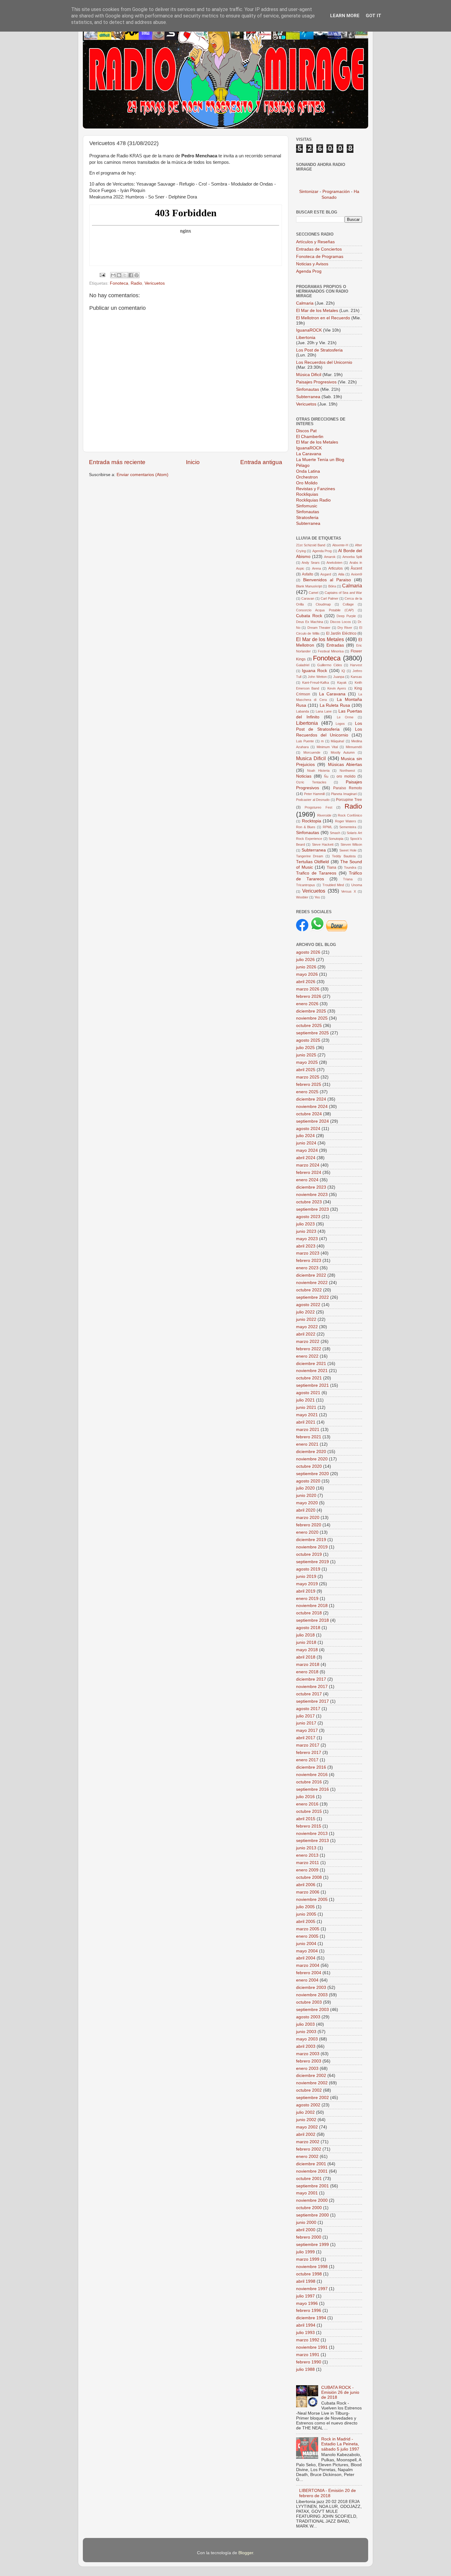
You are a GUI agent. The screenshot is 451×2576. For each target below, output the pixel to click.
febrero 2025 (309, 1084)
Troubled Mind (333, 885)
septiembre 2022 (312, 1297)
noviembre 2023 (312, 1195)
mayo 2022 (307, 1327)
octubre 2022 (309, 1290)
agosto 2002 (308, 2105)
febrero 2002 (309, 2149)
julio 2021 (305, 1400)
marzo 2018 (308, 1665)
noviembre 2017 (312, 1687)
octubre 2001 (309, 2179)
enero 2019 (307, 1599)
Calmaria (305, 303)
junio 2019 (306, 1576)
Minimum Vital (327, 747)
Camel (313, 593)
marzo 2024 (308, 1165)
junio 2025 (306, 1055)
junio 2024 (306, 1143)
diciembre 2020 (311, 1452)
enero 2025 (307, 1092)
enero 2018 (307, 1672)
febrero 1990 (309, 2362)
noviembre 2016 (312, 1775)
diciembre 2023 (311, 1187)
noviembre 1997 (312, 2289)
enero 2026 (307, 1004)
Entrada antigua (261, 462)
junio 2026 (306, 967)
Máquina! (337, 741)
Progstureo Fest (318, 807)
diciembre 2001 (311, 2164)
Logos (340, 724)
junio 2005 (306, 1914)
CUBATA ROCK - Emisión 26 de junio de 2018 (340, 2392)
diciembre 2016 (311, 1767)
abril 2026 (306, 982)
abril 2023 (306, 1246)
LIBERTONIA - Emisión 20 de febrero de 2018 (328, 2493)
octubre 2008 (309, 1877)
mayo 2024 (307, 1150)
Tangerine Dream (310, 856)
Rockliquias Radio (313, 500)
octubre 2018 (309, 1613)
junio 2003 (306, 2032)
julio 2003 (305, 2024)
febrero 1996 (309, 2311)
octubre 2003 (309, 2002)
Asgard (326, 574)
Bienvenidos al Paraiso (327, 580)
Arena (316, 568)
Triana (348, 879)
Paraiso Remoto (348, 788)
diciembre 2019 (311, 1540)
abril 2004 (306, 1958)
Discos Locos (341, 622)
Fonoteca (119, 283)
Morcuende (312, 752)
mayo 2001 (307, 2193)
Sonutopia (336, 839)
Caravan (308, 598)
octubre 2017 (309, 1694)
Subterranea (309, 397)
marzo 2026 (308, 989)
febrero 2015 (309, 1826)
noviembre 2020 (312, 1459)
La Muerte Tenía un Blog (320, 460)
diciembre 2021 (311, 1364)
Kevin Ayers (337, 688)
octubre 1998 (309, 2274)
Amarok (330, 557)
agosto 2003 (308, 2017)
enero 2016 (307, 1804)
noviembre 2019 (312, 1547)
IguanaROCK (310, 330)
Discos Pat (306, 431)
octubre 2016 (309, 1782)
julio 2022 (305, 1312)
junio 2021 (306, 1407)
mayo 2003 (307, 2039)
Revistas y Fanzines (316, 489)
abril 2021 (306, 1422)
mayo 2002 (307, 2127)
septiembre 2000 (312, 2215)
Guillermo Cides (330, 665)
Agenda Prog (309, 271)
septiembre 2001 (312, 2186)
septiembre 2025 (312, 1033)
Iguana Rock (314, 671)
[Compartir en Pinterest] (137, 275)
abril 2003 (306, 2046)
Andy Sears (310, 563)
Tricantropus (306, 885)
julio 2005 (305, 1907)
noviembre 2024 (312, 1107)
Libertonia (306, 338)
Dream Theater (319, 628)
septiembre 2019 (312, 1562)
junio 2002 (306, 2120)
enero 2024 (307, 1180)
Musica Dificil (311, 758)
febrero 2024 (309, 1173)
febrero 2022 (309, 1349)
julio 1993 (305, 2333)
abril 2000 (306, 2230)
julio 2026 (305, 960)
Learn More (345, 16)
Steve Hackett (323, 844)
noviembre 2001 (312, 2171)
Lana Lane (324, 711)
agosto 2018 (308, 1628)
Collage (348, 604)
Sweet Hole (348, 850)
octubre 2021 (309, 1378)
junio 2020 (306, 1496)
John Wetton (317, 677)
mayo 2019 (307, 1584)
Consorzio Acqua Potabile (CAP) (325, 610)
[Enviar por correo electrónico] (113, 275)
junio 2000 (306, 2222)
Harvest (356, 665)
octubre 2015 (309, 1811)
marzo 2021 (308, 1430)
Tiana (332, 867)
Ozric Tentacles (311, 782)
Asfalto (308, 574)
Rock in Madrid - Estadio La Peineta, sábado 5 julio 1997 (340, 2444)
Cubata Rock (309, 616)
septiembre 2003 (312, 2010)
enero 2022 (307, 1356)
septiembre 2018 (312, 1620)
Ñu (326, 776)
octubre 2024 (309, 1114)
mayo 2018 (307, 1650)
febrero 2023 (309, 1261)
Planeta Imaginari (344, 794)
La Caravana (309, 454)
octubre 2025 (309, 1026)
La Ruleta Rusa (335, 705)
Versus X (348, 891)
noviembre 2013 (312, 1834)
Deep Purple (346, 616)
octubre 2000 (309, 2208)
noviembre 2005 (312, 1899)
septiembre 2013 (312, 1841)
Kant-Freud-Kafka (316, 682)
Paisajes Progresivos (317, 382)
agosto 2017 (308, 1709)
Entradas (335, 645)
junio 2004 (306, 1944)
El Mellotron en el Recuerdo (323, 318)
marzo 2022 (308, 1342)
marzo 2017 (308, 1745)
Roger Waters (346, 821)
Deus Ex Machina (310, 622)
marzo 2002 (308, 2142)
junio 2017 (306, 1723)
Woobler (302, 897)
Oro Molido (307, 483)
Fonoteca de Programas (320, 257)
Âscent (356, 568)
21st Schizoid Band (311, 545)
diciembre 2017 (311, 1679)
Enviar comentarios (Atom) (143, 475)
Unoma (357, 885)
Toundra (350, 867)
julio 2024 (305, 1136)
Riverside (324, 815)
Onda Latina (308, 471)
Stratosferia (307, 518)
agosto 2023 (308, 1217)
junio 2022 (306, 1319)
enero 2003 (307, 2068)
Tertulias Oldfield (312, 862)
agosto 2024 (308, 1129)
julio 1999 (305, 2252)
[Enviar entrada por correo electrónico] (102, 275)
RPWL (328, 827)
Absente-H (340, 545)
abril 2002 (306, 2134)
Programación (336, 192)
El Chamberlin (310, 437)
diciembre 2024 (311, 1099)
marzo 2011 (308, 1863)
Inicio (193, 462)
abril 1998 (306, 2281)
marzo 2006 (308, 1892)
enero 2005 (307, 1936)
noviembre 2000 (312, 2200)
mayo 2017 (307, 1730)
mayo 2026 (307, 974)
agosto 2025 (308, 1040)
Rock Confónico (350, 815)
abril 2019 (306, 1591)
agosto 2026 (308, 952)
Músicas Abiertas (345, 765)
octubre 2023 (309, 1202)
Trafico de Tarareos (316, 873)
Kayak (342, 682)
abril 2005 (306, 1922)
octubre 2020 (309, 1466)
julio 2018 (305, 1635)
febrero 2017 (309, 1753)
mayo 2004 (307, 1951)
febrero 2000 (309, 2237)
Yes (317, 897)
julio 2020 (305, 1488)
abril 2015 (306, 1819)
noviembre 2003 (312, 1995)
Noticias (304, 776)
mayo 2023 (307, 1239)
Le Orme (345, 717)
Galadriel (303, 665)
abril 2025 (306, 1070)
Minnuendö (354, 747)
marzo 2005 (308, 1929)
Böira (332, 586)
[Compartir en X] (125, 275)
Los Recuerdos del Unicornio (324, 362)
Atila (341, 574)
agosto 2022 (308, 1305)
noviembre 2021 (312, 1371)
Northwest (347, 771)
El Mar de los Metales (317, 311)
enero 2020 (307, 1532)
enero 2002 (307, 2157)
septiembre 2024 (312, 1121)
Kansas (356, 677)
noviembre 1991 (312, 2347)
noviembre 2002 (312, 2083)
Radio (136, 283)
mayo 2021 (307, 1415)
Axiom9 (357, 574)
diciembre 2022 (311, 1275)
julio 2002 (305, 2112)
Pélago (303, 465)
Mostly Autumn (343, 752)
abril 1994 (306, 2325)
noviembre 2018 (312, 1606)
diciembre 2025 (311, 1011)
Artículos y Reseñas (315, 242)
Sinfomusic (307, 506)
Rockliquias (307, 494)
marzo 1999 (308, 2259)
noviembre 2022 (312, 1283)
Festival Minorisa (331, 651)
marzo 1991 (308, 2355)
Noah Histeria (318, 771)
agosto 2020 (308, 1481)
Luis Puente (305, 741)
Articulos (335, 568)
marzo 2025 (308, 1077)
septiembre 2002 (312, 2098)
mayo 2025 (307, 1062)
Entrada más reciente (117, 462)
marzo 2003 (308, 2054)
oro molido (346, 776)
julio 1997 (305, 2296)
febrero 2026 (309, 996)
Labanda (303, 711)
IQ (343, 671)
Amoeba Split (352, 557)
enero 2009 (307, 1870)
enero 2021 (307, 1444)
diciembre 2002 (311, 2076)
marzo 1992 (308, 2340)
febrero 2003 (309, 2061)
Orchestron (307, 477)
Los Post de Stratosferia (319, 350)
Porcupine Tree (349, 800)
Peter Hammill (314, 794)
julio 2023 (305, 1224)
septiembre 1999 (312, 2245)
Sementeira (348, 827)
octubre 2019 (309, 1554)
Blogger (246, 2553)
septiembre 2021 (312, 1385)
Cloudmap (323, 604)
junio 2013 (306, 1848)
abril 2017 (306, 1738)
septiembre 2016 (312, 1789)
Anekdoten (334, 563)
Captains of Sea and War (343, 593)
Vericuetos (155, 283)
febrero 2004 (309, 1973)
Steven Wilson (351, 844)
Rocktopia (312, 821)
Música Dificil (309, 375)
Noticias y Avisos (312, 264)
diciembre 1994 (311, 2318)
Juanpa (339, 677)
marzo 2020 (308, 1518)
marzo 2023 (308, 1253)
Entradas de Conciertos (319, 249)
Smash (335, 833)
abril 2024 (306, 1158)
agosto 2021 (308, 1393)
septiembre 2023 (312, 1209)
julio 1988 (305, 2369)
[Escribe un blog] (119, 275)
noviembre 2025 (312, 1018)
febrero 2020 (309, 1525)
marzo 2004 (308, 1965)
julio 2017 (305, 1716)
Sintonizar (309, 192)
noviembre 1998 (312, 2267)
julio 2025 (305, 1048)
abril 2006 (306, 1885)
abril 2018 (306, 1657)
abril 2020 (306, 1510)
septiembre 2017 (312, 1701)
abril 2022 (306, 1334)
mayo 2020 (307, 1503)
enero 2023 (307, 1268)
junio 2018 (306, 1642)
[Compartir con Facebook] (131, 275)
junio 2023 (306, 1231)
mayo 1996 (307, 2303)
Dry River (345, 628)
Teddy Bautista (344, 856)
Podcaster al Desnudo (313, 800)
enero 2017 (307, 1760)
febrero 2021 (309, 1437)
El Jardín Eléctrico (341, 633)
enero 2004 (307, 1980)
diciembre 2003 (311, 1988)
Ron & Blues (306, 827)
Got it (374, 16)
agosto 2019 (308, 1569)
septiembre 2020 (312, 1474)
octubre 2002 (309, 2090)
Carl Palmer (329, 598)
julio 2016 (305, 1797)
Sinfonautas (308, 389)
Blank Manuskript (309, 586)
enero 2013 (307, 1855)
